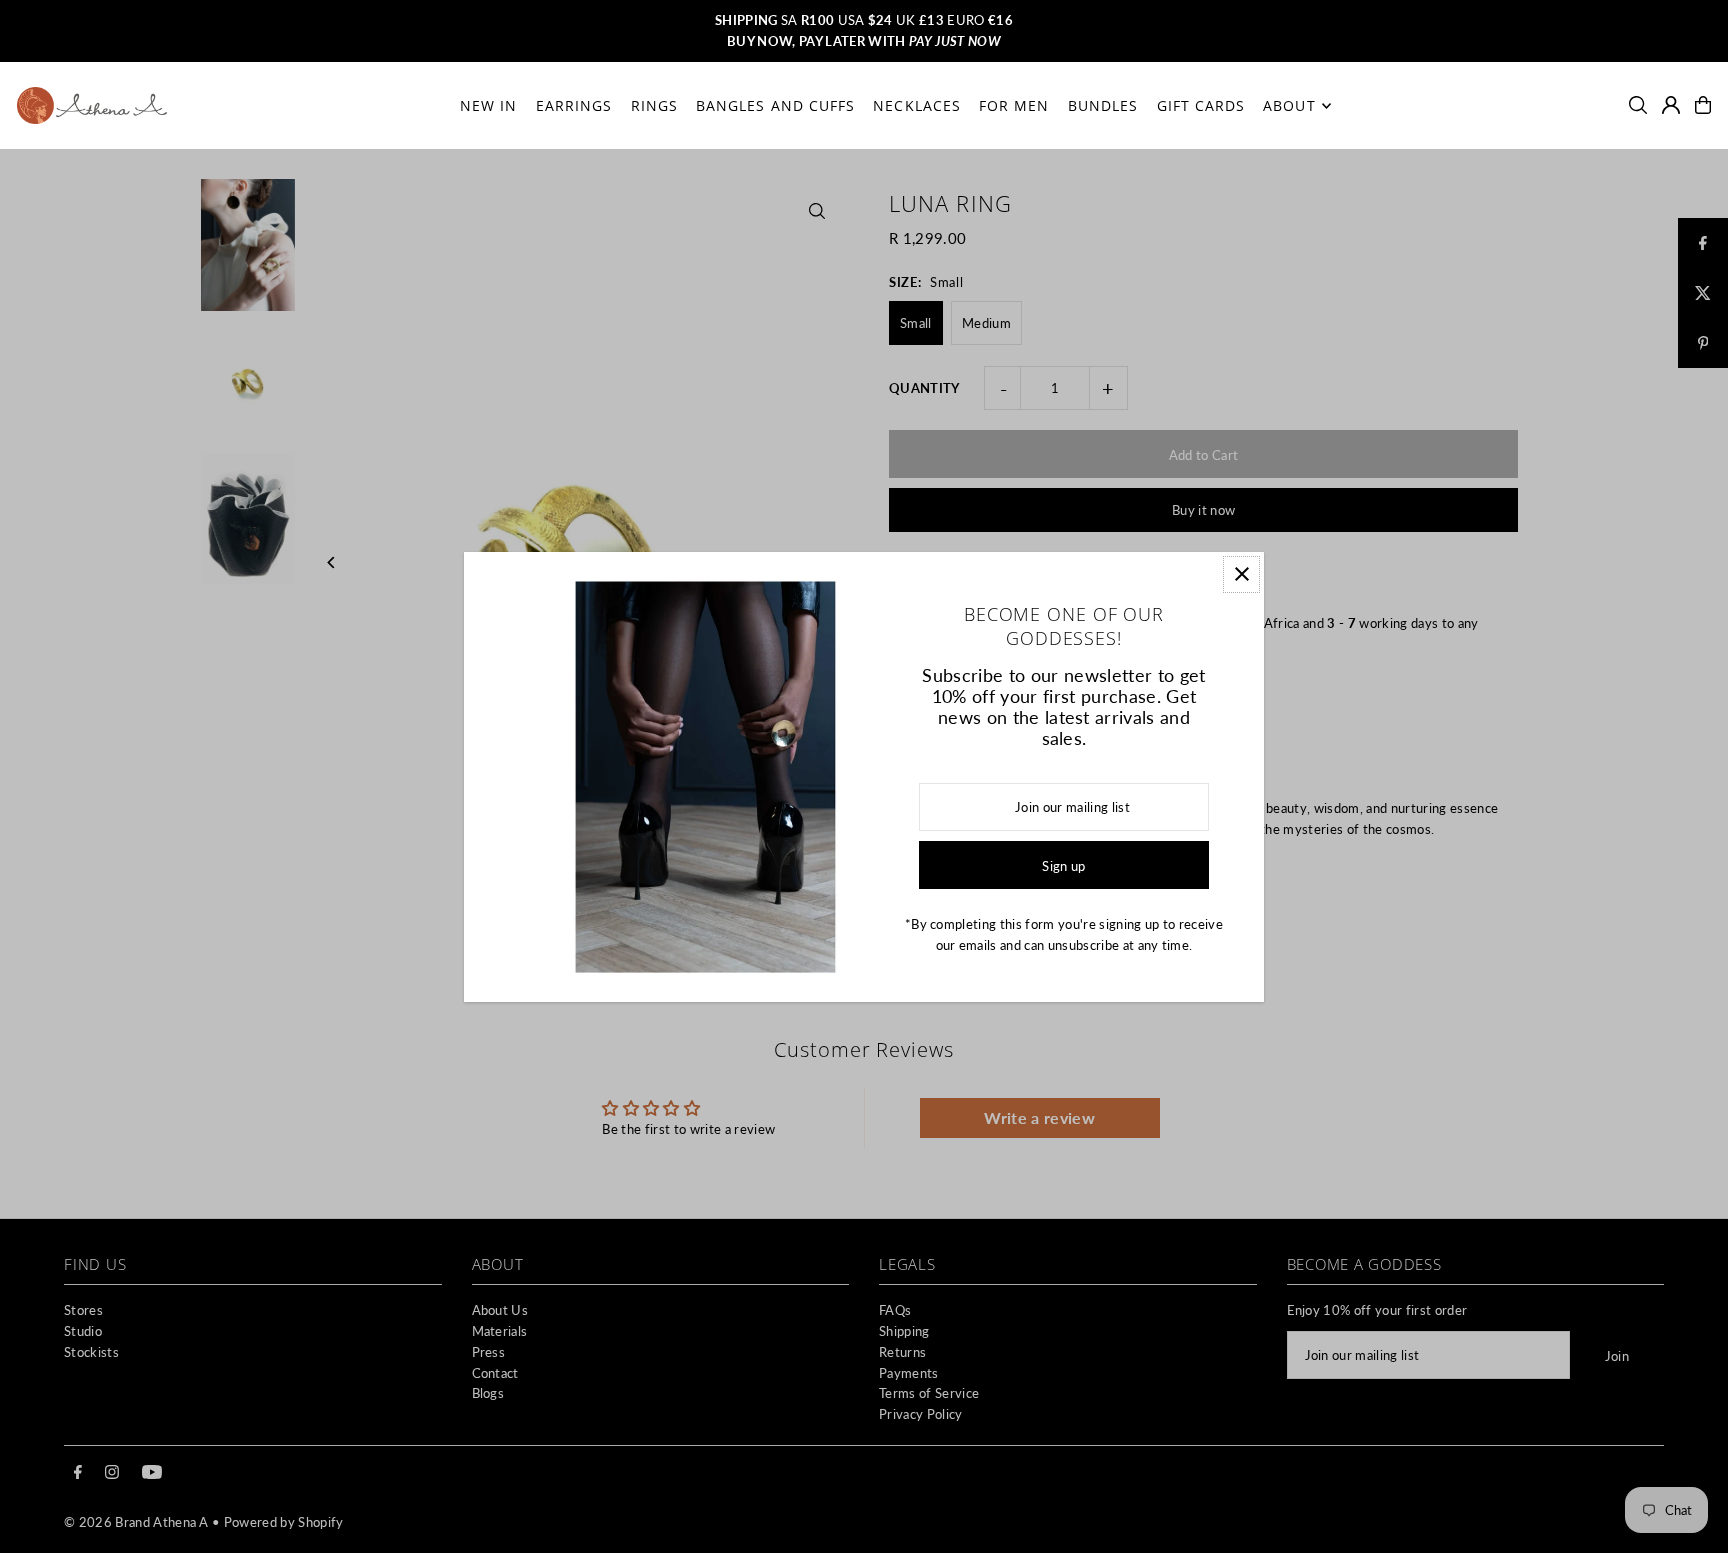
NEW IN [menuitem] (488, 105)
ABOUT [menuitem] (1289, 105)
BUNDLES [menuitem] (1103, 105)
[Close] (1241, 574)
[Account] (1671, 105)
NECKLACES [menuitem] (916, 105)
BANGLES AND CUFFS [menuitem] (775, 105)
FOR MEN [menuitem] (1014, 105)
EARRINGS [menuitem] (574, 105)
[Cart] (1703, 105)
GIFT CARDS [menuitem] (1201, 105)
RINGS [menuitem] (654, 105)
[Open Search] (1638, 105)
